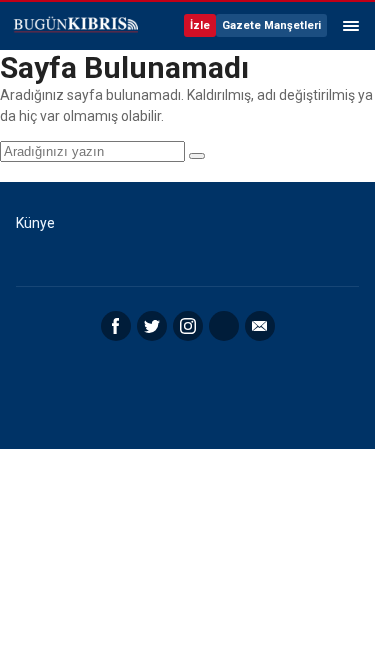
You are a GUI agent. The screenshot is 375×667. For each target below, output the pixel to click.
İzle (200, 25)
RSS (224, 326)
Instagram (188, 326)
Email (260, 326)
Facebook (116, 326)
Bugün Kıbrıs (75, 26)
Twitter (152, 326)
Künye (35, 223)
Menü (351, 26)
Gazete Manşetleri (271, 25)
